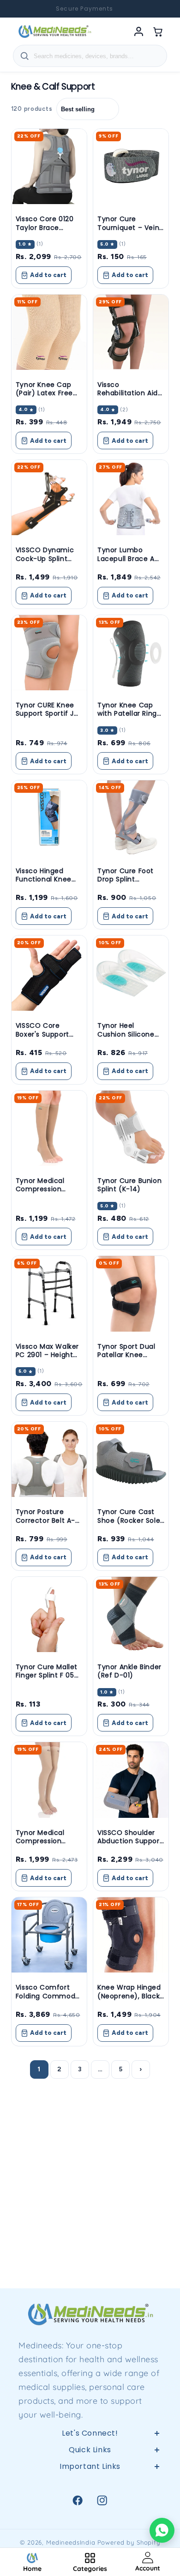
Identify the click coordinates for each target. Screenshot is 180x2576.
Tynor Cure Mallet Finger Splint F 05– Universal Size (47, 1675)
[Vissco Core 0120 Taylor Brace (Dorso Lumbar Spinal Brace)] (49, 166)
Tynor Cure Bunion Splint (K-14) (129, 1185)
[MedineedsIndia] (54, 31)
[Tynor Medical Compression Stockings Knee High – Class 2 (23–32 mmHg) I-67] (49, 1128)
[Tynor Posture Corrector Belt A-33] (49, 1459)
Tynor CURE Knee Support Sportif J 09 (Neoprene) (45, 713)
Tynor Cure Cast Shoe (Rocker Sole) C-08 (131, 1520)
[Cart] (158, 31)
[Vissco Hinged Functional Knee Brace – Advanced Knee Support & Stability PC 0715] (49, 818)
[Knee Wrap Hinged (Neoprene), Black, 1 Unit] (131, 1935)
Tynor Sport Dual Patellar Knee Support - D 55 (126, 1355)
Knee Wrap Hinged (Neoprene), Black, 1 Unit (129, 1996)
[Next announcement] (162, 9)
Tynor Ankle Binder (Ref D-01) (129, 1671)
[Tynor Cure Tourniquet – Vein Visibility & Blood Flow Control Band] (131, 166)
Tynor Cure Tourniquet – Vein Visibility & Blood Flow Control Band (129, 232)
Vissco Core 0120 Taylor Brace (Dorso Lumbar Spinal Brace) (45, 232)
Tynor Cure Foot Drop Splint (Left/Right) (126, 879)
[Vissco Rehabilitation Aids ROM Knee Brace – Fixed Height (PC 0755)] (131, 332)
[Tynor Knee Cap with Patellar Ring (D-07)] (131, 653)
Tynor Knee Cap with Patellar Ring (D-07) (127, 713)
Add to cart (48, 275)
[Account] (138, 31)
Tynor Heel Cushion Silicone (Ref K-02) (126, 1034)
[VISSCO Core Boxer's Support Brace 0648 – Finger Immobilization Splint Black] (49, 973)
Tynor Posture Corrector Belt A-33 (45, 1520)
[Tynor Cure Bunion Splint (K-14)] (131, 1128)
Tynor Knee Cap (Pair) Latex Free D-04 (44, 393)
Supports (90, 2526)
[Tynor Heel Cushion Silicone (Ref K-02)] (131, 973)
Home (90, 2482)
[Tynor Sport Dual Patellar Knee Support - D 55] (131, 1294)
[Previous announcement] (18, 9)
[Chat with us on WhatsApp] (162, 2530)
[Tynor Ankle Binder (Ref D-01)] (131, 1614)
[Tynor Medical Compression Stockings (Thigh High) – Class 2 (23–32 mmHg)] (49, 1780)
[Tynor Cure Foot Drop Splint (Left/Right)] (131, 818)
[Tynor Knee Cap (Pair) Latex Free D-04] (49, 332)
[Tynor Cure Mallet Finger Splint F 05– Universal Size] (49, 1614)
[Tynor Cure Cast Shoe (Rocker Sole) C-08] (131, 1459)
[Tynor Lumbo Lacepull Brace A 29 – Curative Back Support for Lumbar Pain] (131, 498)
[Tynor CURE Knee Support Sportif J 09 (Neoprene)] (49, 653)
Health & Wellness (90, 2504)
